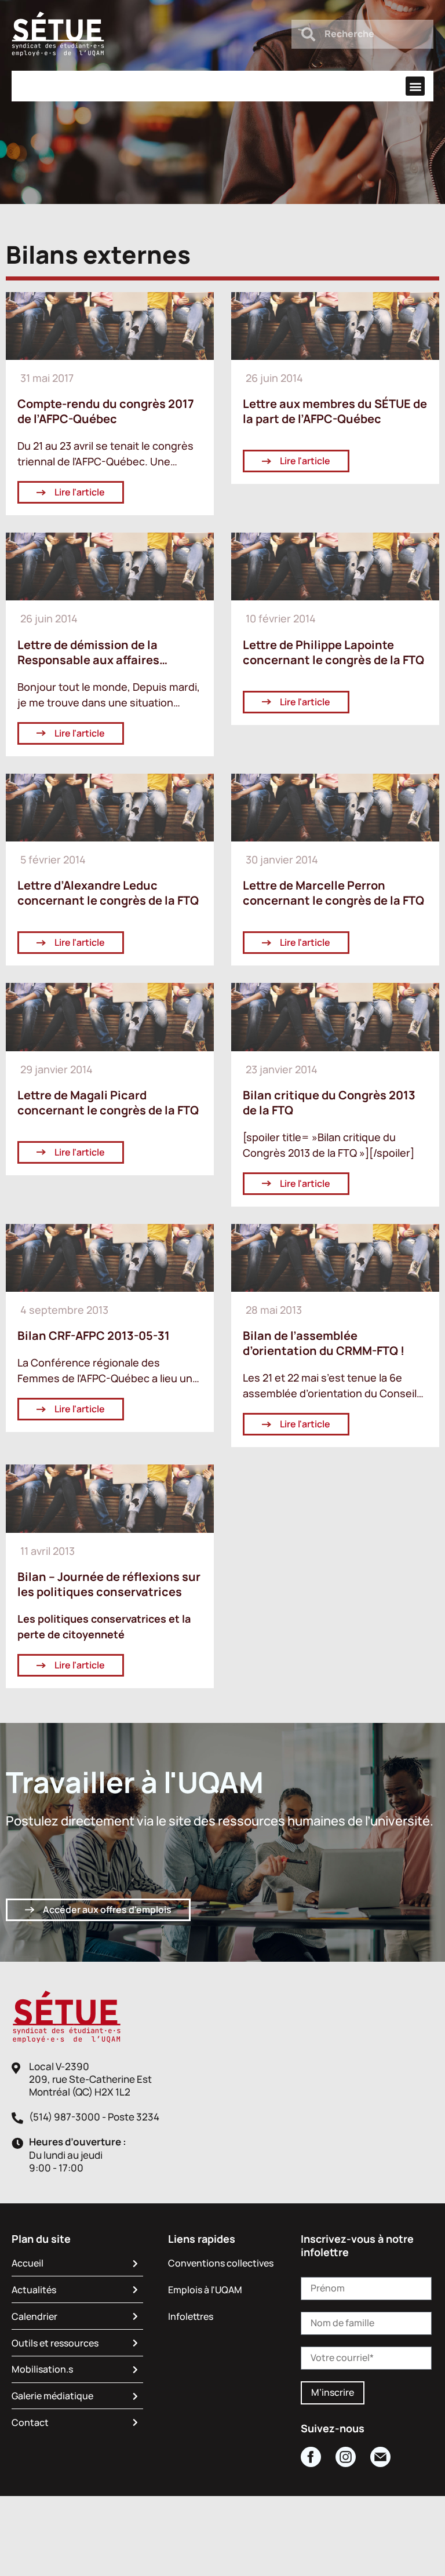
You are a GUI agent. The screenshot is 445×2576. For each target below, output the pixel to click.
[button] (415, 86)
